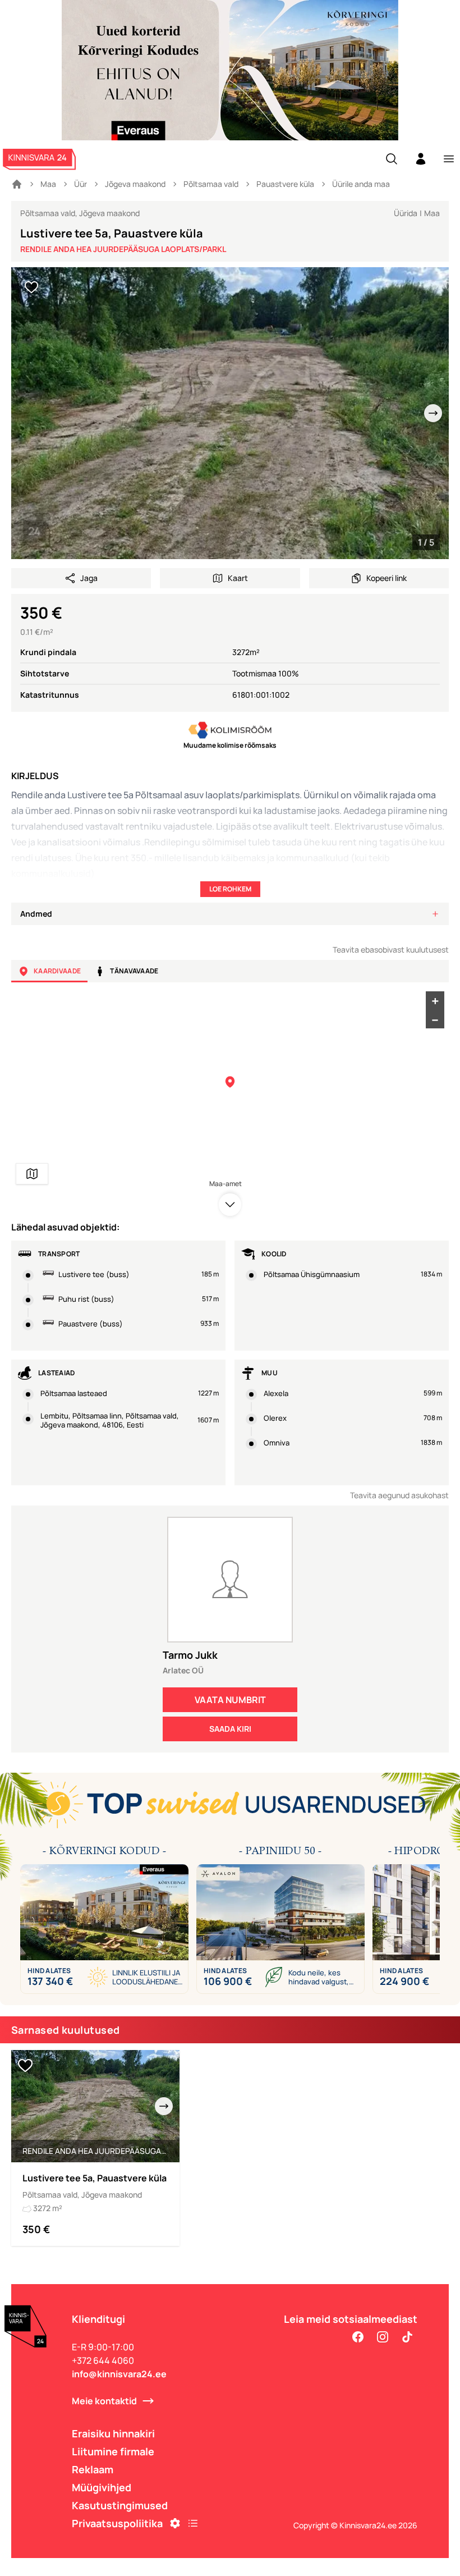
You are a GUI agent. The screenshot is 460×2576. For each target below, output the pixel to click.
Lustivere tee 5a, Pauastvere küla (95, 2178)
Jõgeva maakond (135, 184)
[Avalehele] (17, 184)
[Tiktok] (407, 2337)
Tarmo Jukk (190, 1655)
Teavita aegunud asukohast (399, 1495)
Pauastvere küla (285, 184)
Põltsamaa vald (211, 184)
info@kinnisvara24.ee (119, 2374)
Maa (48, 184)
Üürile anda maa (361, 184)
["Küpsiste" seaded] (175, 2523)
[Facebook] (358, 2337)
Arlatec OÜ (183, 1670)
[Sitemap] (193, 2523)
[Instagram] (383, 2337)
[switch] (31, 287)
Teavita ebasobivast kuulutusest (391, 950)
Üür (81, 184)
